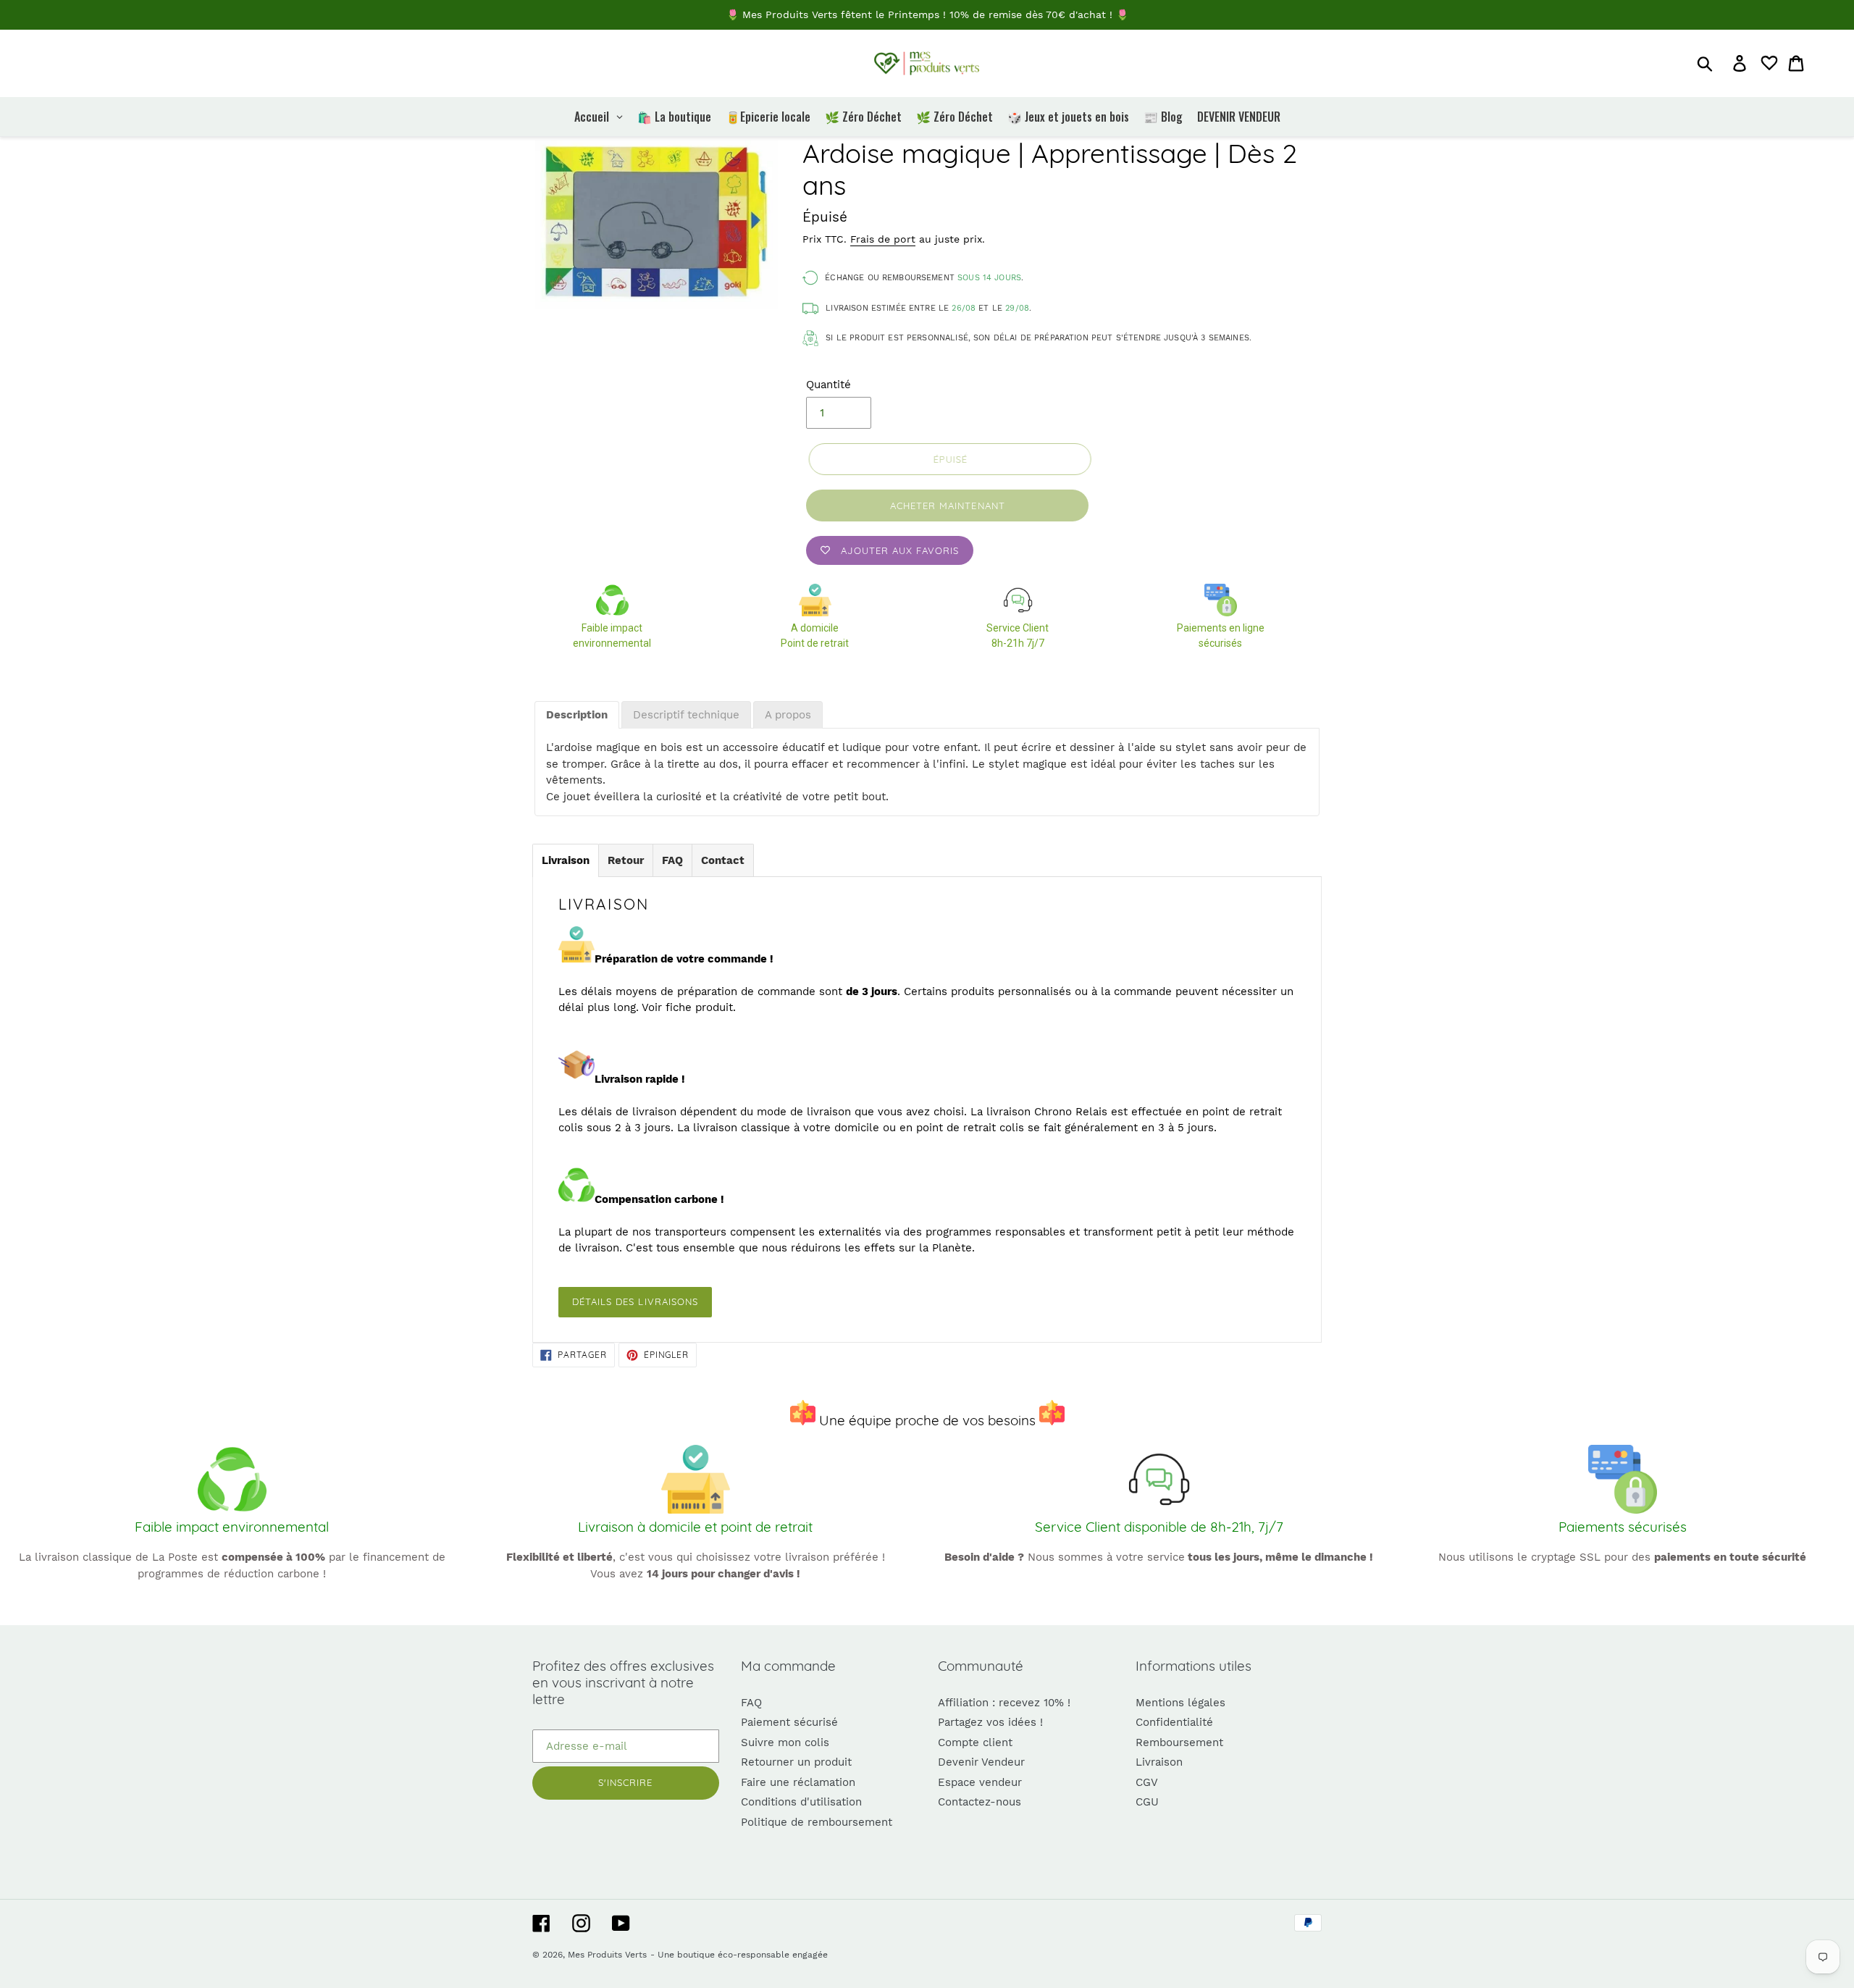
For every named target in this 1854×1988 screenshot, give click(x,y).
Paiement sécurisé (789, 1722)
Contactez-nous (980, 1802)
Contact (723, 860)
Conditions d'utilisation (801, 1802)
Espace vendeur (980, 1782)
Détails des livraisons (635, 1301)
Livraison (566, 860)
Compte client (975, 1742)
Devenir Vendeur (981, 1762)
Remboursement (1179, 1742)
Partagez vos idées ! (990, 1722)
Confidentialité (1174, 1722)
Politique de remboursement (817, 1822)
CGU (1147, 1802)
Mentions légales (1180, 1703)
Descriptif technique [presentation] (686, 715)
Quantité (829, 385)
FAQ (672, 860)
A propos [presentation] (788, 715)
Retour (626, 860)
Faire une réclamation (798, 1782)
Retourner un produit (796, 1762)
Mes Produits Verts (607, 1955)
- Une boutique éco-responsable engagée (739, 1955)
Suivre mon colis (785, 1742)
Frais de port (883, 239)
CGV (1147, 1782)
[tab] (577, 716)
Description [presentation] (577, 715)
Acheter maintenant (948, 506)
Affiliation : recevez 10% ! (1004, 1703)
